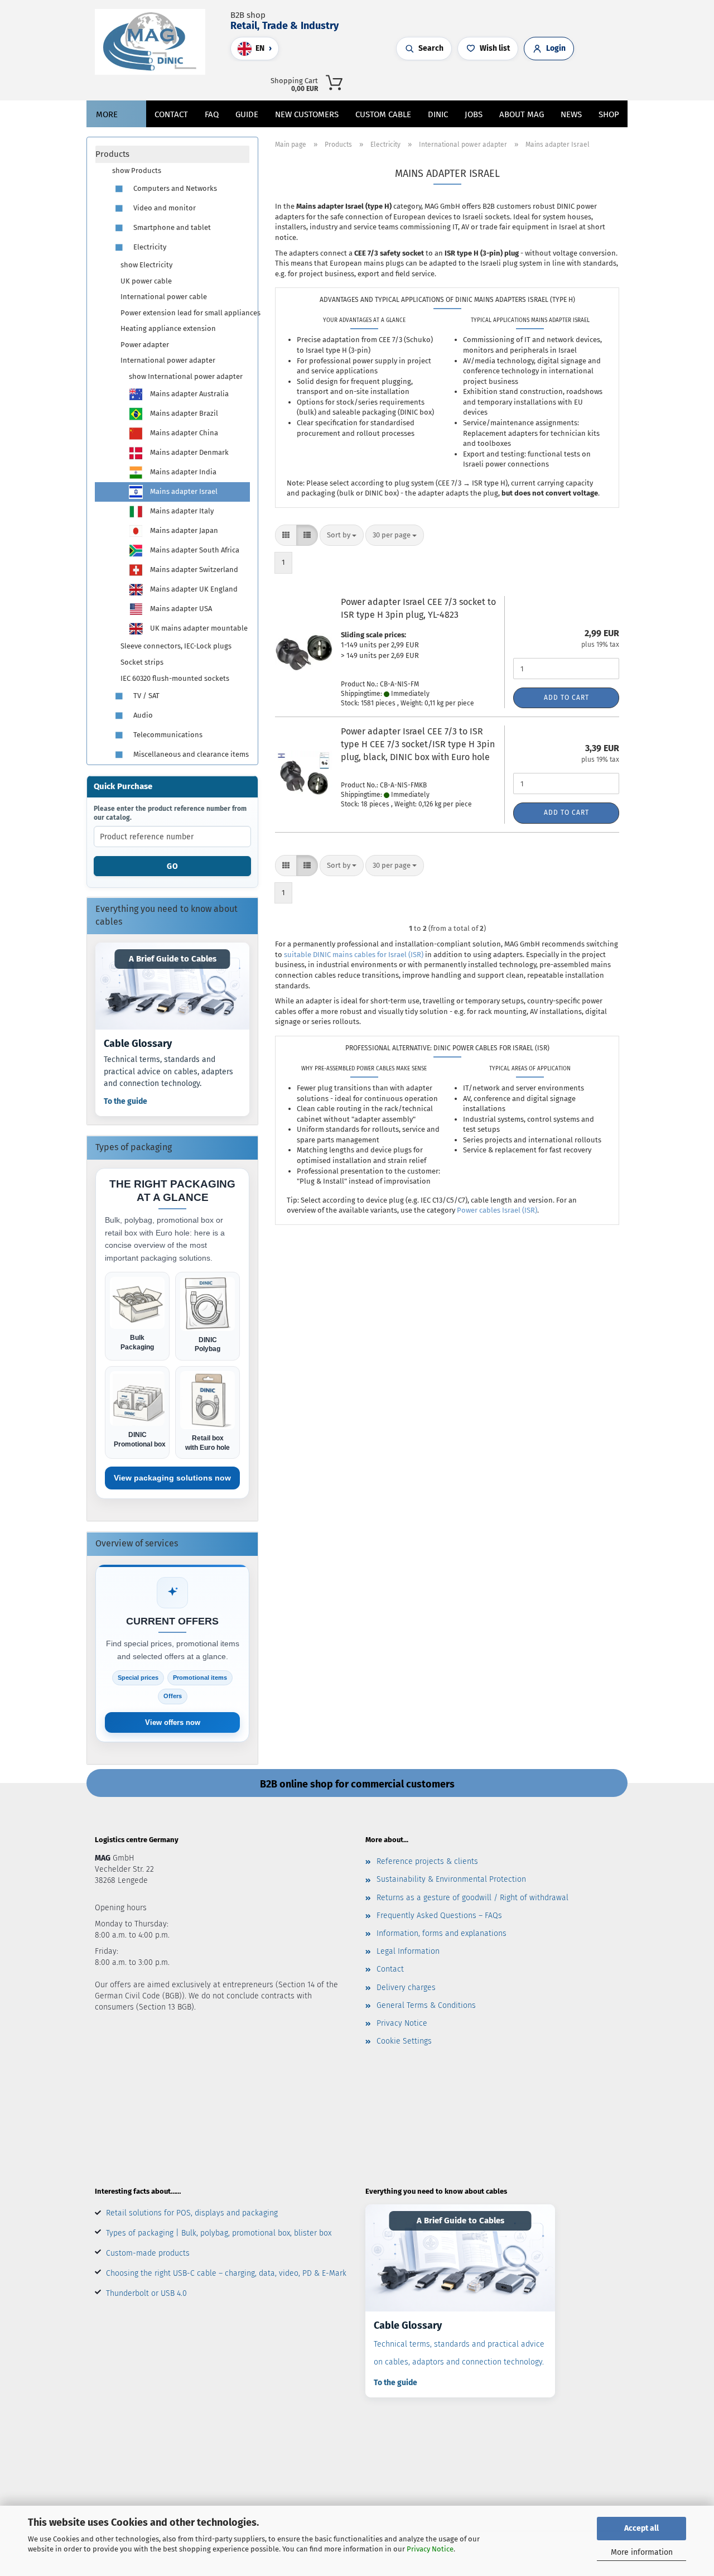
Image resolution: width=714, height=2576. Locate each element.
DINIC (438, 114)
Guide (247, 114)
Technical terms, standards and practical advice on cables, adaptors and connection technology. (459, 2353)
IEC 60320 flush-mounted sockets (175, 678)
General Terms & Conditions (426, 2005)
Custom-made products (148, 2253)
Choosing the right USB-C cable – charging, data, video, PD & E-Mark (226, 2273)
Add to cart (566, 698)
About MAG (522, 114)
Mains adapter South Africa (194, 550)
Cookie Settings (404, 2041)
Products (112, 154)
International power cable (164, 297)
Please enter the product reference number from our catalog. (170, 813)
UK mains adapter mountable (198, 628)
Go (173, 866)
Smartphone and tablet (171, 227)
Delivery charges (406, 1988)
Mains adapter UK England (193, 589)
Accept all (641, 2528)
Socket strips (142, 662)
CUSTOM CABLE (383, 114)
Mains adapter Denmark (189, 452)
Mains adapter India (182, 472)
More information (642, 2552)
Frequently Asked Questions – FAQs (439, 1916)
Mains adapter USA (180, 609)
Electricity (149, 247)
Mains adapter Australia (189, 394)
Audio (142, 715)
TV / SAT (146, 696)
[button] (498, 81)
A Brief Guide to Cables (173, 959)
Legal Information (408, 1951)
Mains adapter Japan (183, 530)
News (571, 114)
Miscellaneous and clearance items (190, 754)
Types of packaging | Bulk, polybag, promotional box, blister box (219, 2233)
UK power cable (146, 281)
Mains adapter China (183, 433)
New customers (307, 114)
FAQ (212, 114)
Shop (609, 114)
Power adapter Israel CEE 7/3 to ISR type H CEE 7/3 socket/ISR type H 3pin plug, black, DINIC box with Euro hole (418, 744)
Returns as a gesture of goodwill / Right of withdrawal (472, 1898)
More (107, 114)
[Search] (487, 81)
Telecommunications (167, 735)
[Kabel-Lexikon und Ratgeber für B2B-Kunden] (172, 986)
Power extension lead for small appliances (185, 313)
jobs (474, 114)
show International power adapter (186, 376)
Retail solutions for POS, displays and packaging (192, 2213)
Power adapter (145, 345)
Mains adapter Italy (181, 511)
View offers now (173, 1722)
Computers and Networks (174, 188)
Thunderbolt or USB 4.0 (146, 2293)
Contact (171, 114)
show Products (137, 170)
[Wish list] (520, 81)
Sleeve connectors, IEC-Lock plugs (176, 646)
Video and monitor (164, 208)
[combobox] (342, 535)
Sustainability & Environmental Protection (451, 1879)
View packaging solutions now (172, 1478)
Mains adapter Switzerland (193, 569)
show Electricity (146, 265)
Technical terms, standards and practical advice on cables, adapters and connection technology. (168, 1071)
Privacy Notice (430, 2549)
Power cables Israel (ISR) (497, 1210)
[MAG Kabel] (154, 42)
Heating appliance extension (168, 328)
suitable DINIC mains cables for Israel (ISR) (354, 955)
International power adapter (168, 360)
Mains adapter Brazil (183, 413)
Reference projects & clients (427, 1861)
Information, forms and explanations (442, 1933)
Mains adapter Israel (183, 491)
